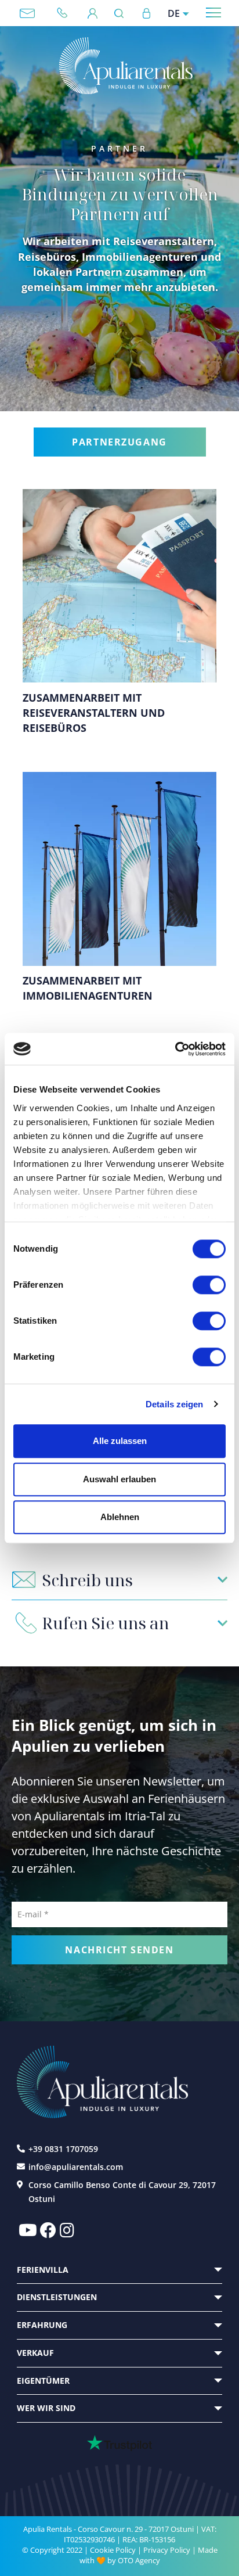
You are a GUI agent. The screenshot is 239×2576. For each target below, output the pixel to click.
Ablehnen (120, 1517)
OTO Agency (139, 2560)
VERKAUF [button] (35, 2353)
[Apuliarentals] (126, 66)
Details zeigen (174, 1404)
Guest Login (93, 13)
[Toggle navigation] (214, 12)
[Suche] (122, 13)
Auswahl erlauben (119, 1479)
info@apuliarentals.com (27, 13)
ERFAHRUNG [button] (42, 2325)
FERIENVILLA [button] (43, 2270)
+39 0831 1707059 (67, 13)
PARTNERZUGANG (119, 442)
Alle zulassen (120, 1441)
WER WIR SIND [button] (46, 2408)
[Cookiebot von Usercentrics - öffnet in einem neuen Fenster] (175, 1049)
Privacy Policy (167, 2550)
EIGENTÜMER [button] (43, 2381)
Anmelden (146, 13)
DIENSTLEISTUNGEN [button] (57, 2297)
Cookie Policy (113, 2550)
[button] (120, 1580)
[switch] (209, 1284)
